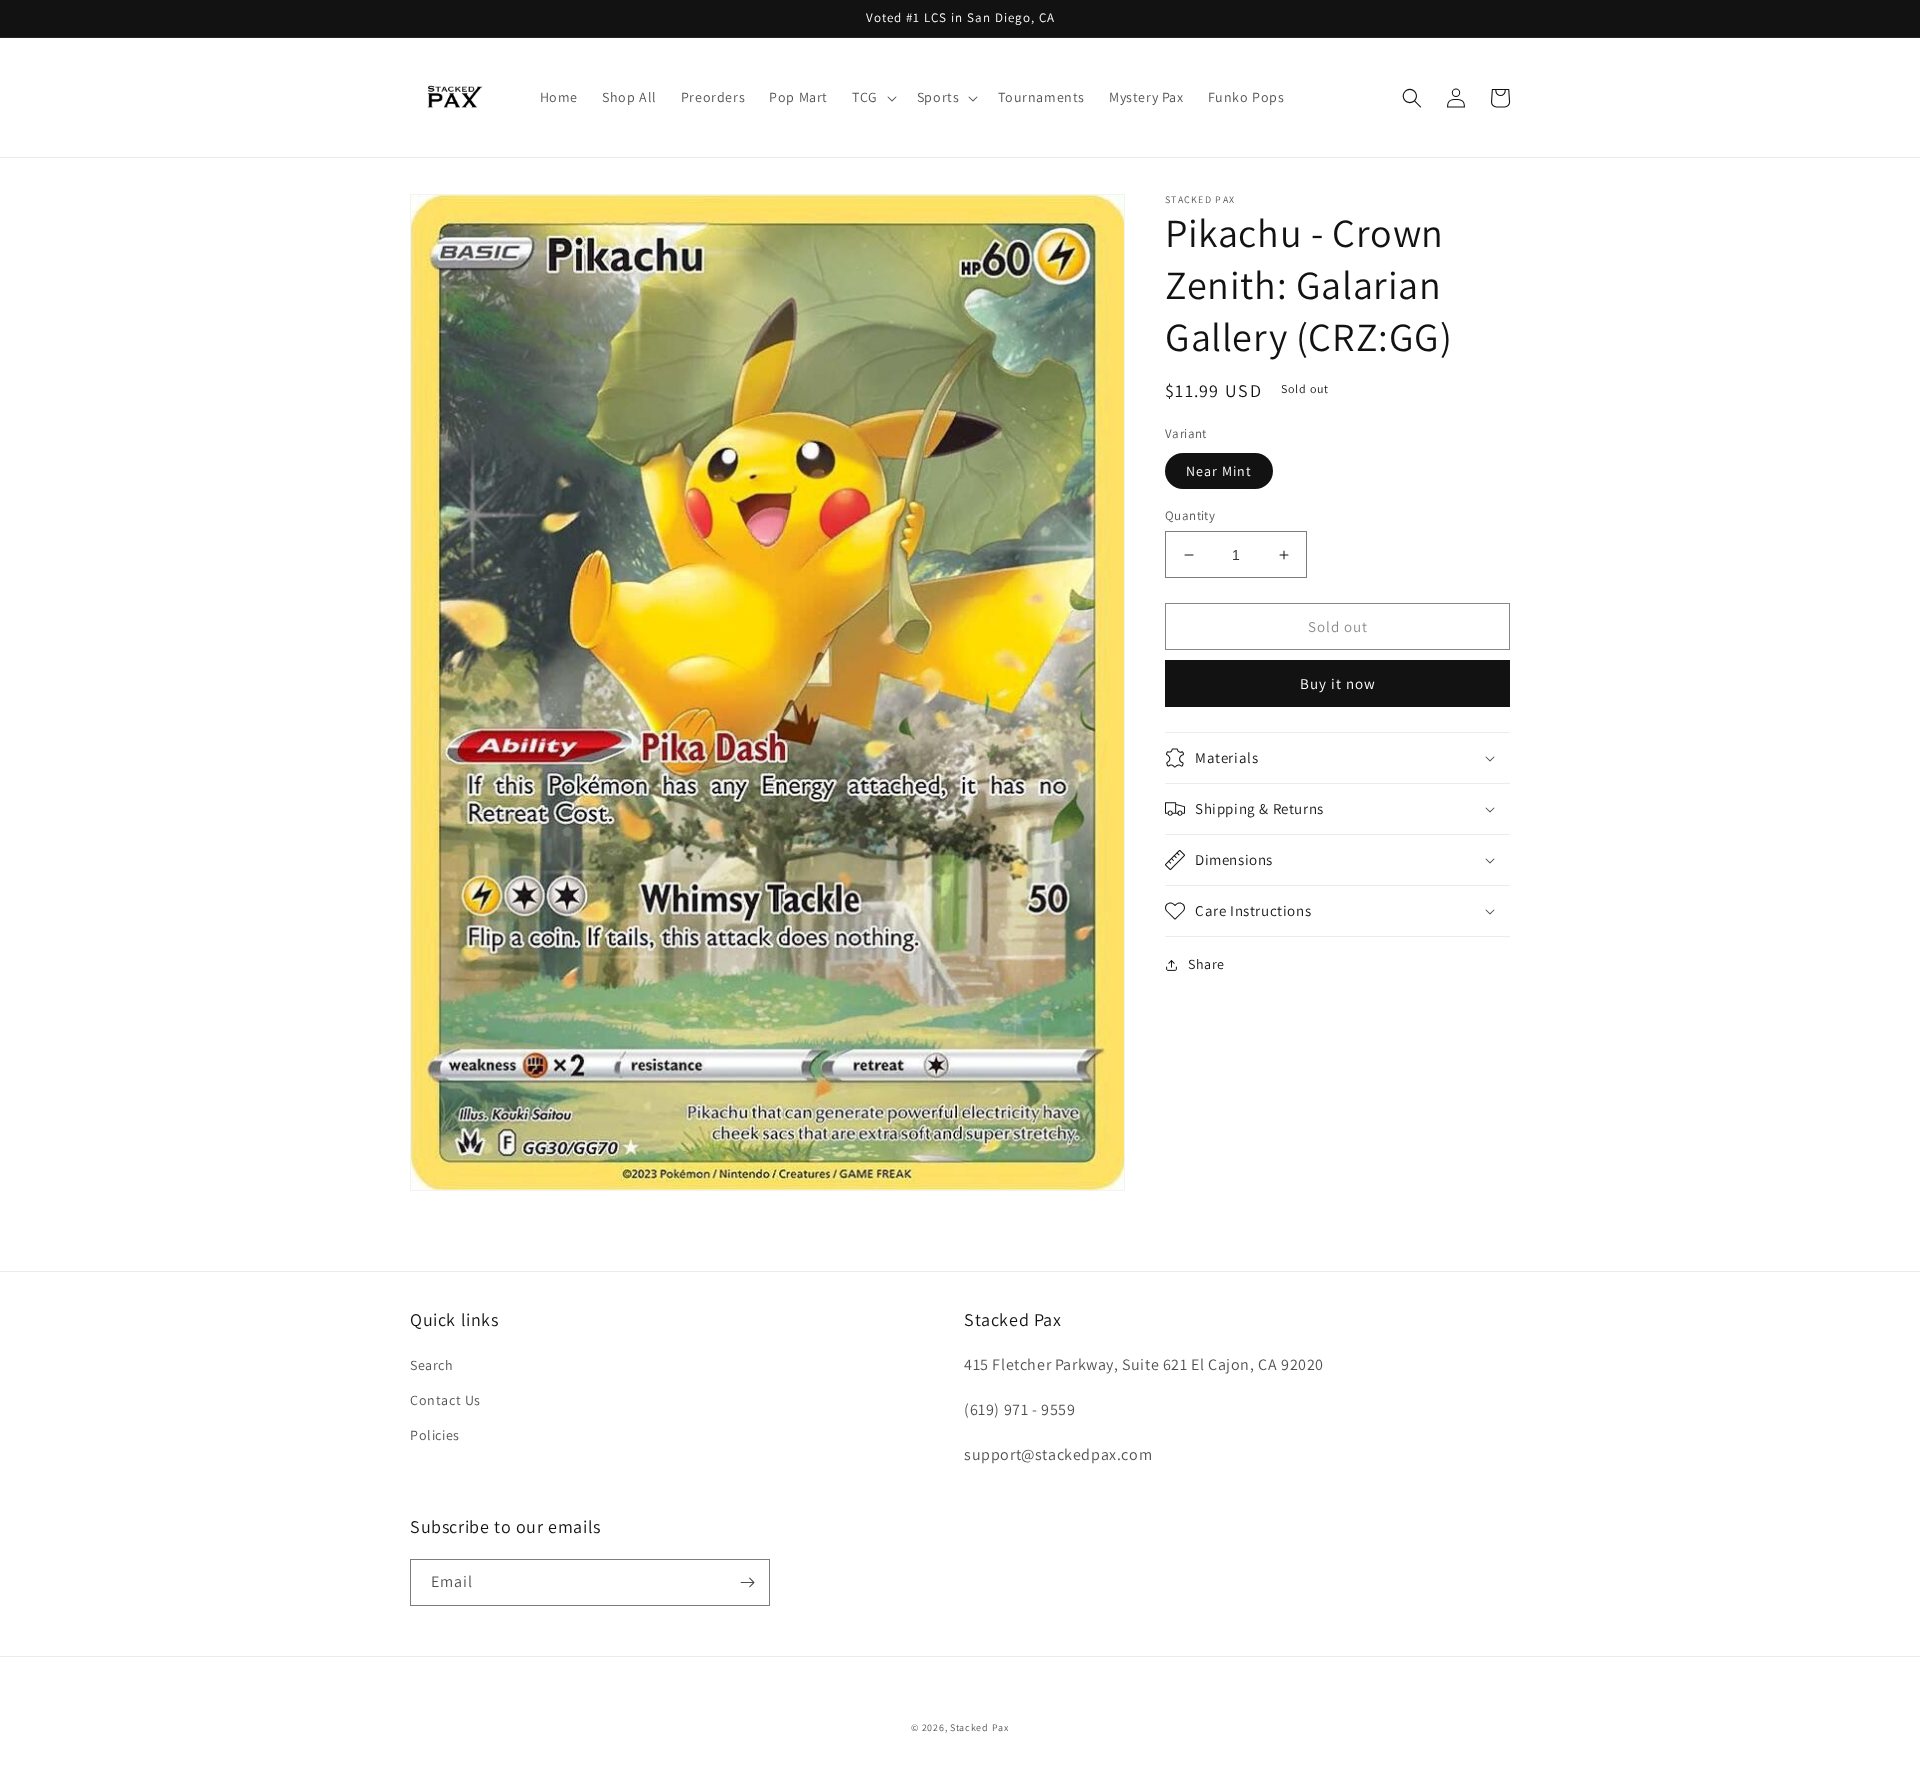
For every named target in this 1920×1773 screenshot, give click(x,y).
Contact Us (445, 1400)
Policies (435, 1435)
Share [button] (1206, 964)
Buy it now (1338, 683)
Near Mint (1219, 471)
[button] (872, 97)
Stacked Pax (979, 1727)
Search (432, 1365)
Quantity (1190, 515)
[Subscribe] (747, 1582)
